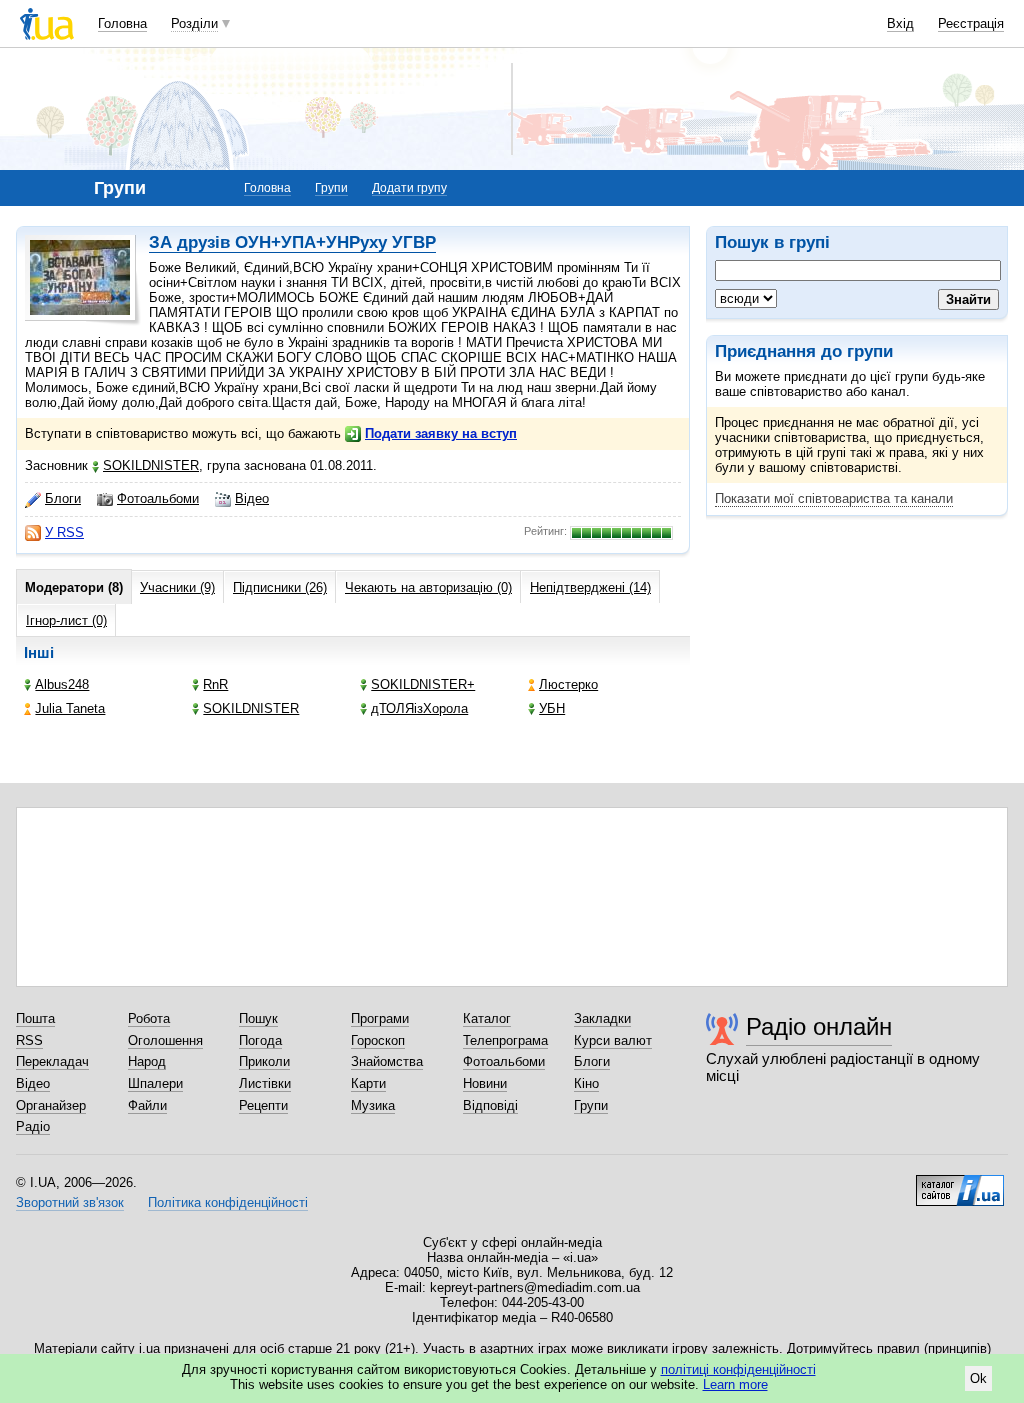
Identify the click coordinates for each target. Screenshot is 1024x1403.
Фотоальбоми (158, 498)
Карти (368, 1083)
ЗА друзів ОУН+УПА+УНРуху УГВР (292, 242)
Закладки (602, 1018)
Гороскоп (378, 1040)
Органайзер (51, 1105)
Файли (147, 1105)
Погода (260, 1040)
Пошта (35, 1018)
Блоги (63, 498)
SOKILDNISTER (151, 465)
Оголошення (165, 1040)
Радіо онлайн (819, 1026)
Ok (978, 1378)
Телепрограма (505, 1040)
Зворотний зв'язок (70, 1202)
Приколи (264, 1061)
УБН (552, 708)
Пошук (258, 1018)
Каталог (487, 1018)
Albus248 (62, 684)
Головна (122, 23)
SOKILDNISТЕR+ (423, 684)
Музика (373, 1105)
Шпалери (155, 1083)
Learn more (735, 1384)
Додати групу (409, 188)
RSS (29, 1040)
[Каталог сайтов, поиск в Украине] (960, 1183)
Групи (331, 188)
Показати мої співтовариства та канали (834, 498)
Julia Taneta (70, 708)
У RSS (64, 532)
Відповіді (490, 1105)
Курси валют (613, 1040)
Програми (380, 1018)
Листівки (265, 1083)
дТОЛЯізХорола (419, 708)
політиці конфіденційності (738, 1369)
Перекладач (52, 1061)
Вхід (900, 23)
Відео (252, 498)
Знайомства (387, 1061)
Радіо (33, 1126)
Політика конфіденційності (228, 1202)
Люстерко (568, 684)
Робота (149, 1018)
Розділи (194, 23)
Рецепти (263, 1105)
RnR (215, 684)
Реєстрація (971, 23)
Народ (147, 1061)
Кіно (586, 1083)
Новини (485, 1083)
